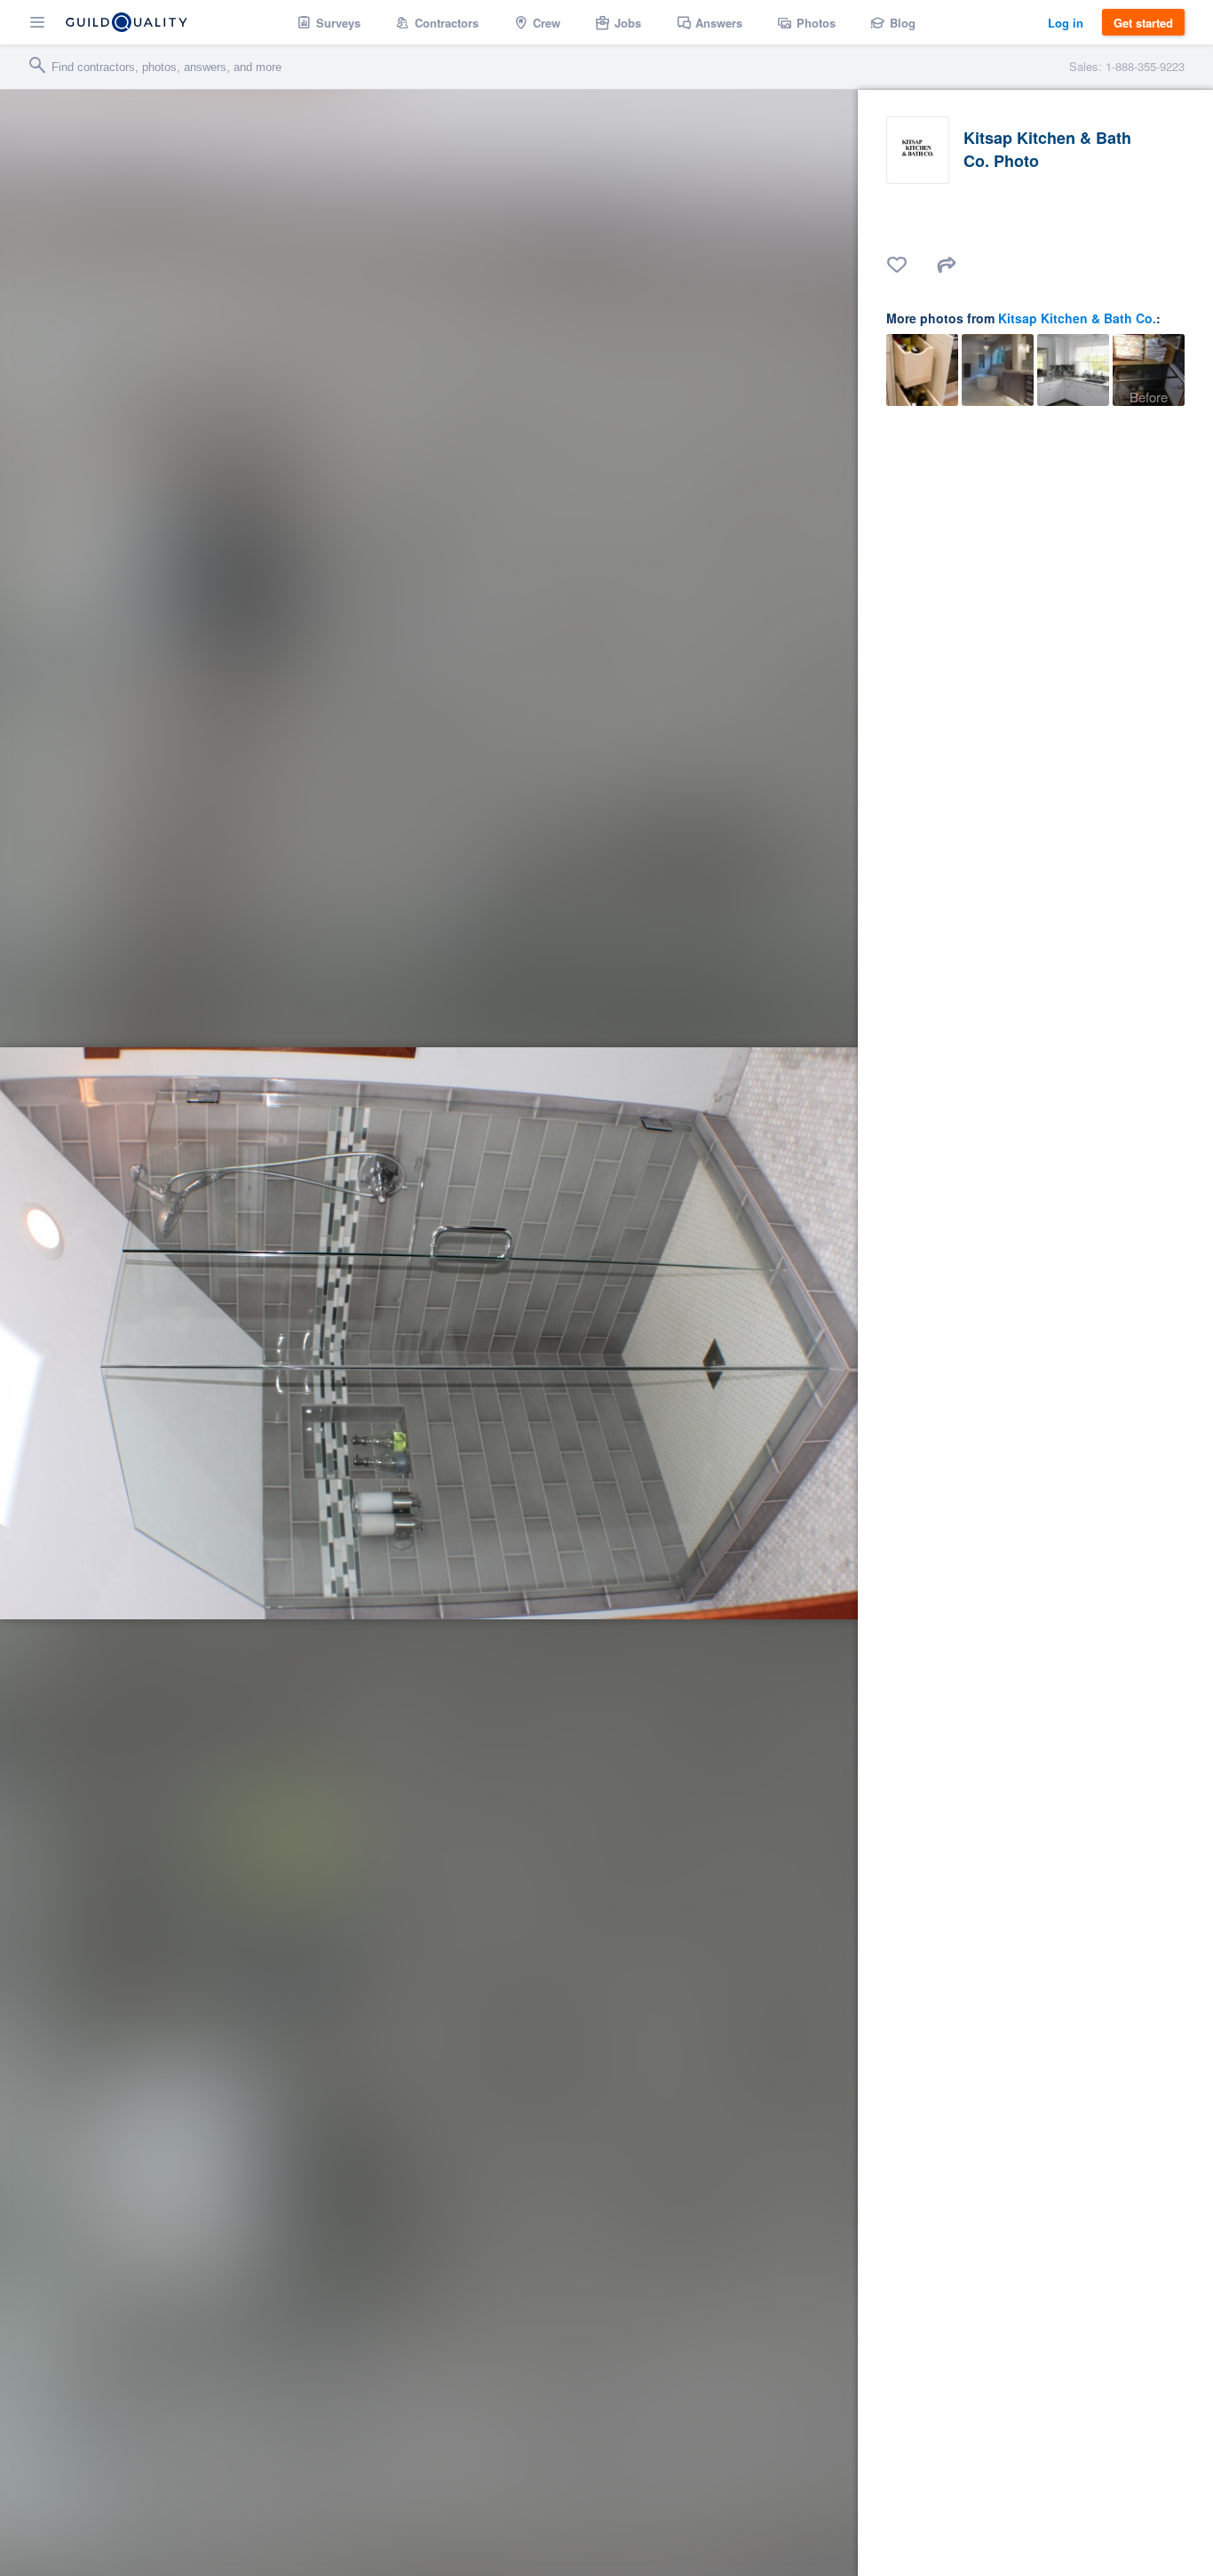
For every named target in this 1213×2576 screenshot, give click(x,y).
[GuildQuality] (127, 22)
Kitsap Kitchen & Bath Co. (1077, 318)
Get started (1143, 23)
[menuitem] (329, 22)
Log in (1066, 23)
